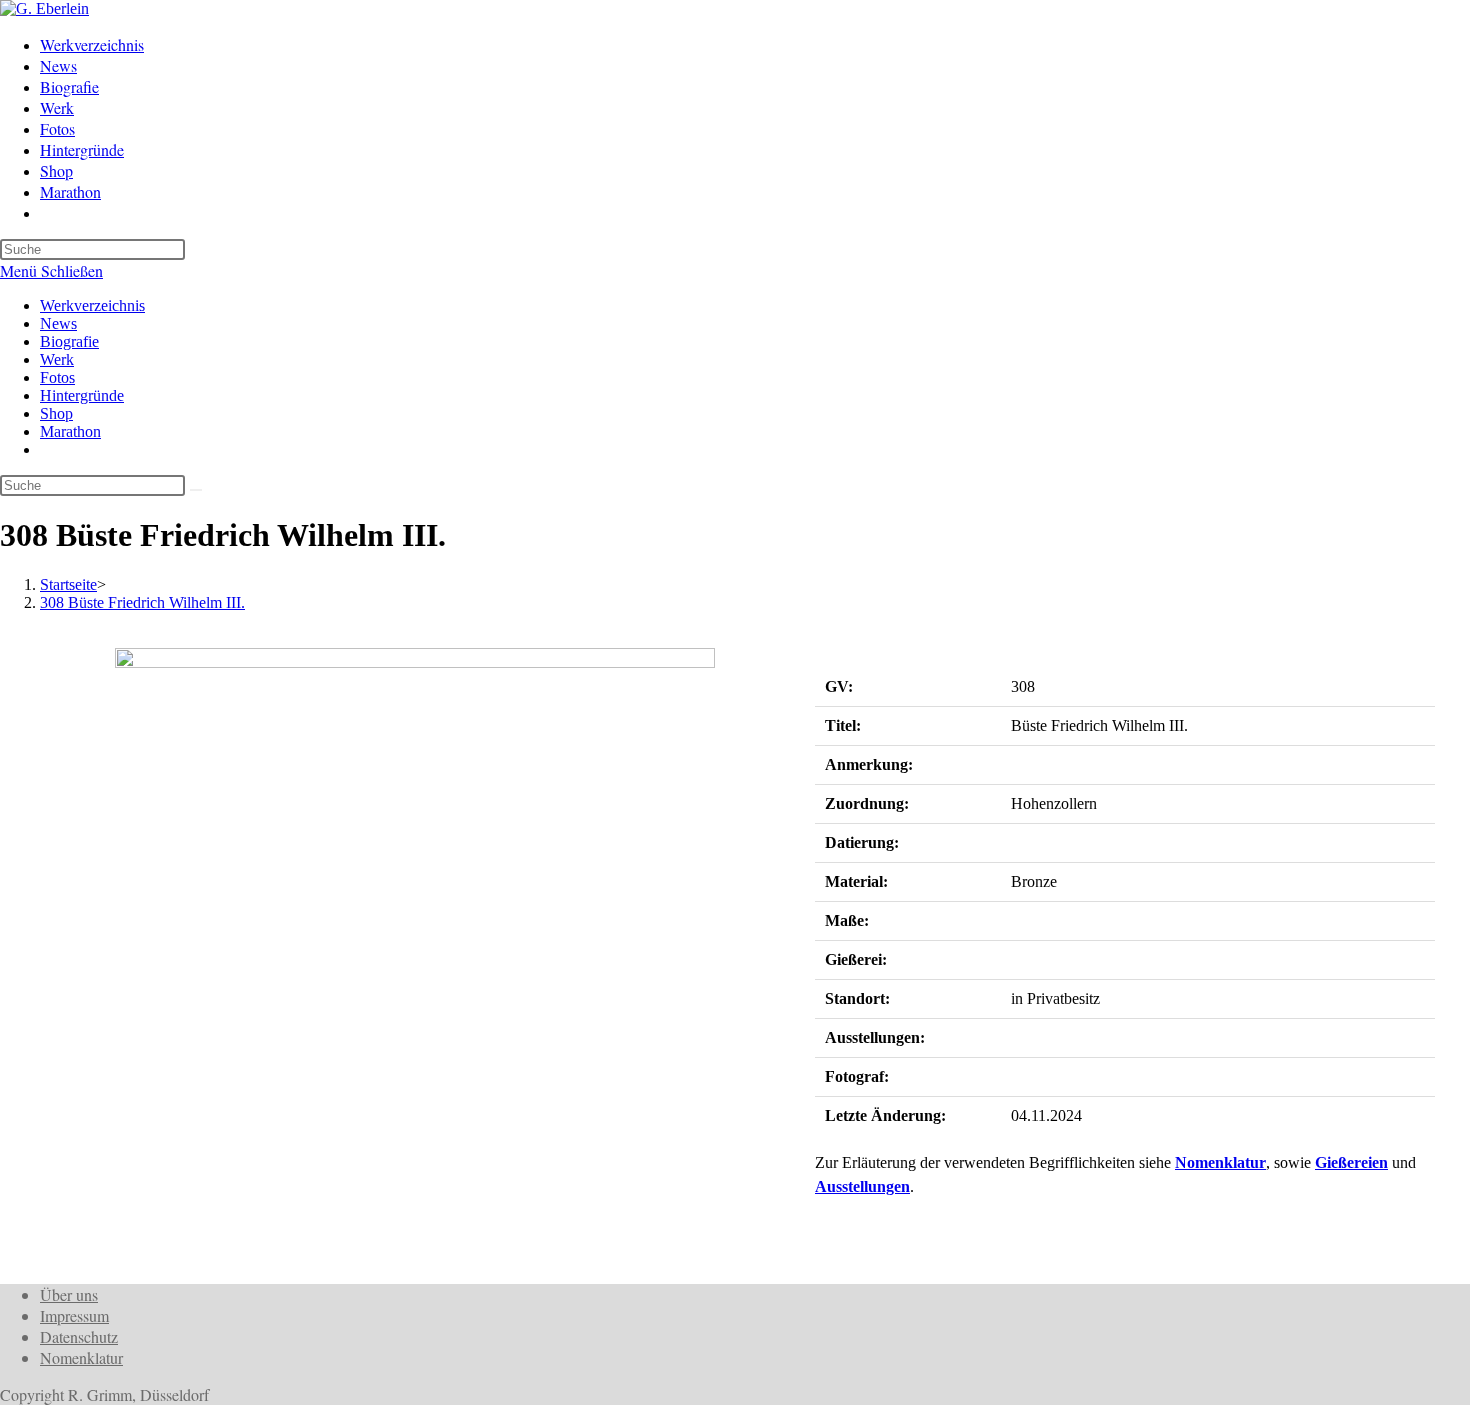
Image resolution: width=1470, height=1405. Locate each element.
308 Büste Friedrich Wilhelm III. (142, 602)
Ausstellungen (862, 1186)
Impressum (74, 1315)
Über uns (69, 1294)
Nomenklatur (1220, 1162)
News (58, 323)
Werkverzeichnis (92, 305)
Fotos (57, 377)
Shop (56, 413)
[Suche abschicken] (196, 490)
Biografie (69, 341)
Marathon (70, 431)
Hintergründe (82, 395)
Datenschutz (79, 1336)
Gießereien (1351, 1162)
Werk (57, 359)
